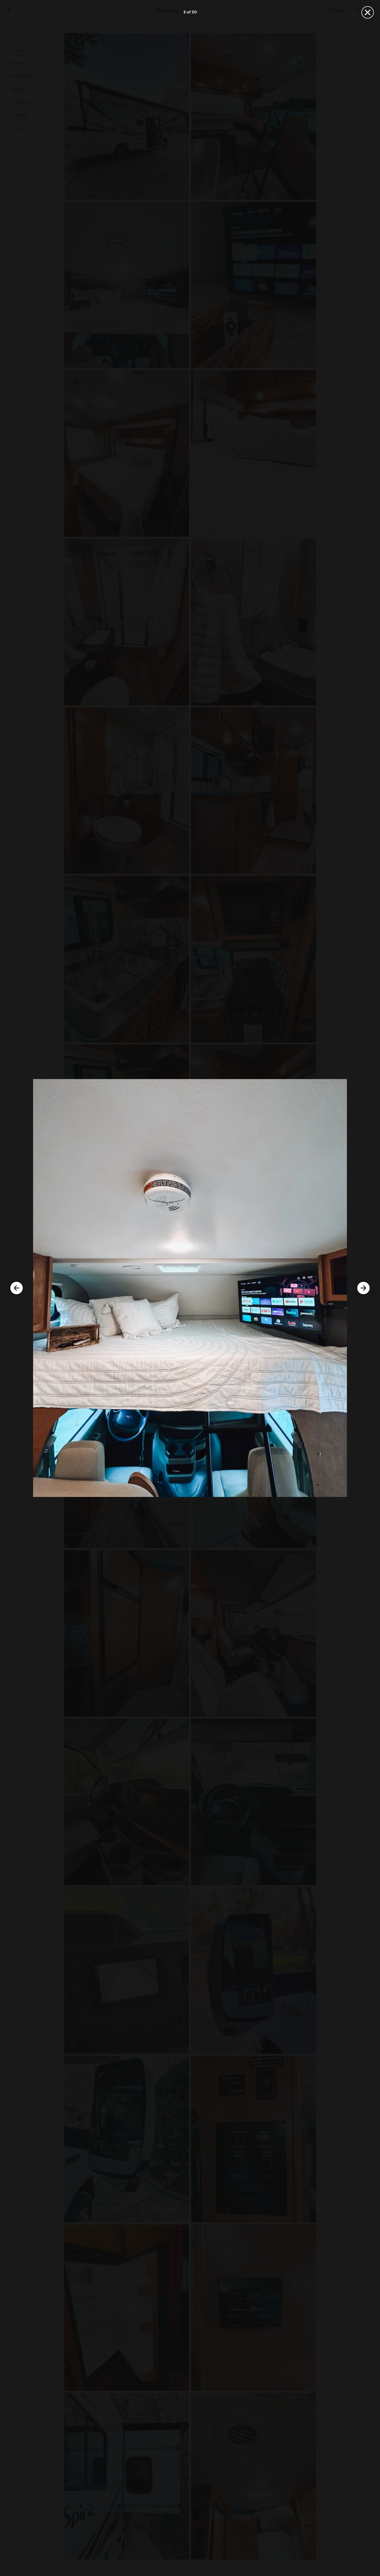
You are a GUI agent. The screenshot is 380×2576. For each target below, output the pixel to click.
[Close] (368, 12)
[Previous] (17, 1288)
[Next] (363, 1288)
